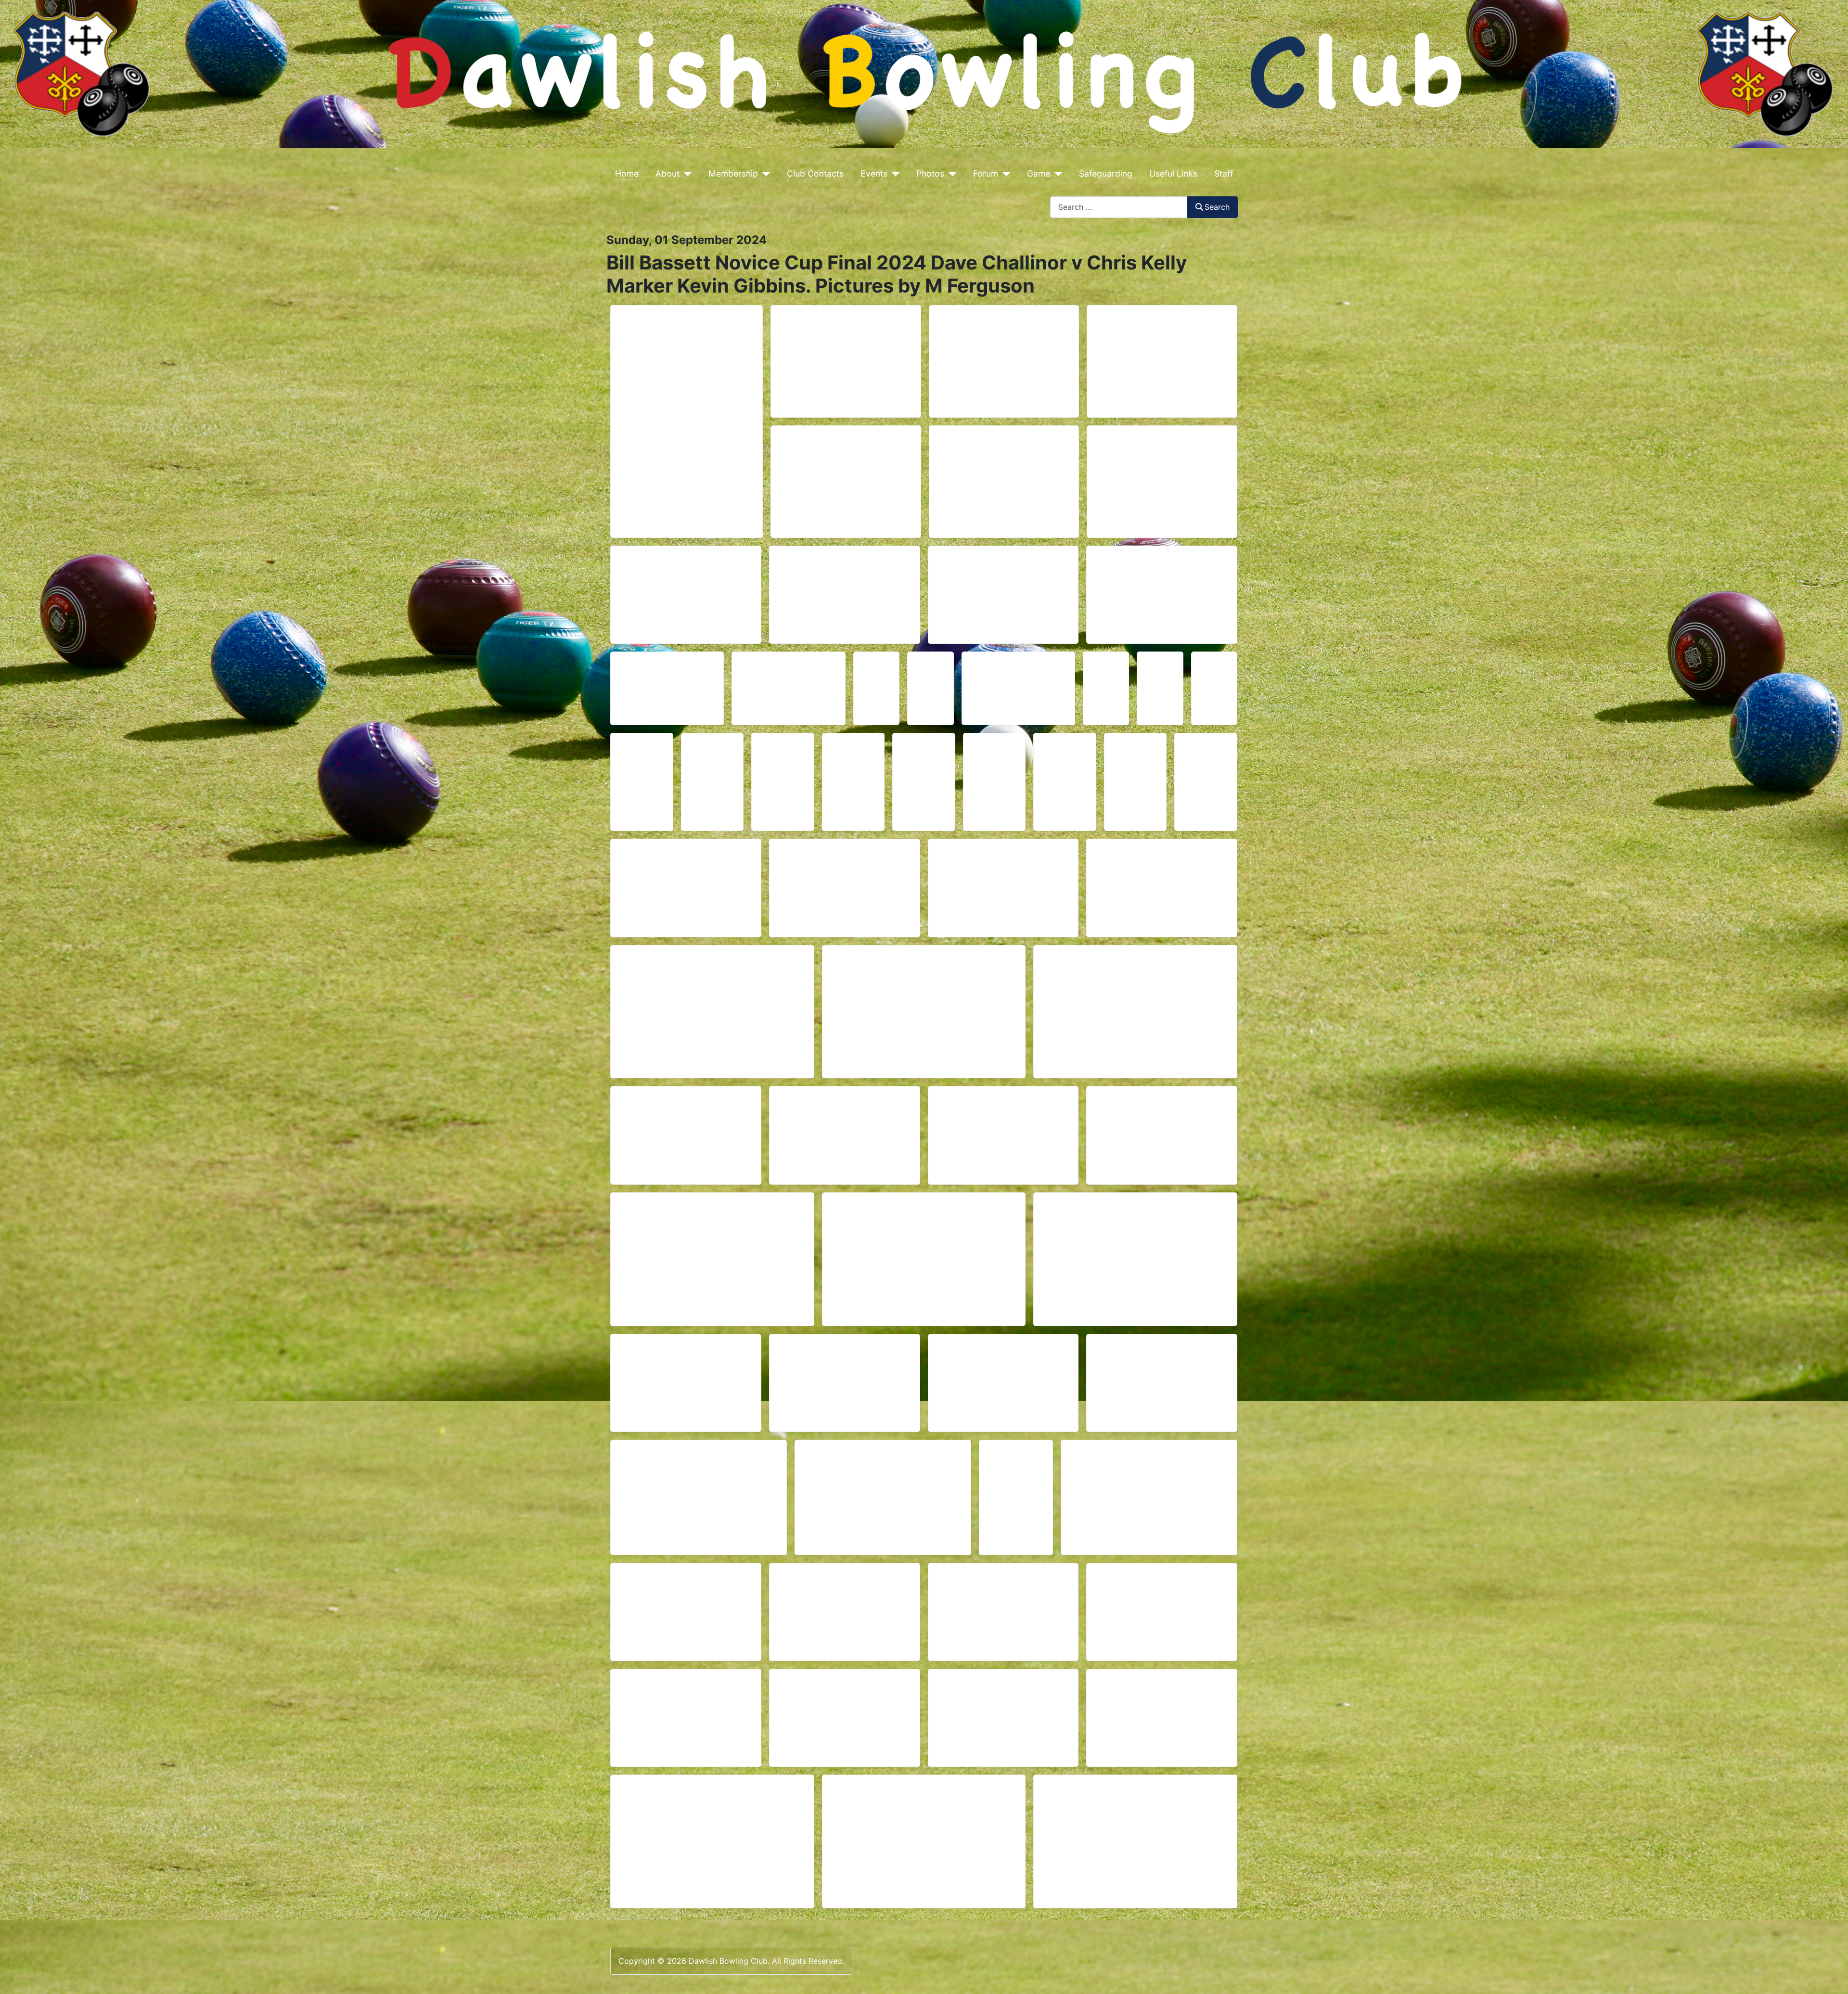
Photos (930, 173)
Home (627, 173)
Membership (733, 173)
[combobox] (1119, 207)
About (667, 173)
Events (874, 173)
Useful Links (1173, 173)
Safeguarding (1106, 173)
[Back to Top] (1831, 1976)
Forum (986, 173)
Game (1039, 173)
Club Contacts (815, 173)
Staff (1224, 173)
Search (1217, 207)
